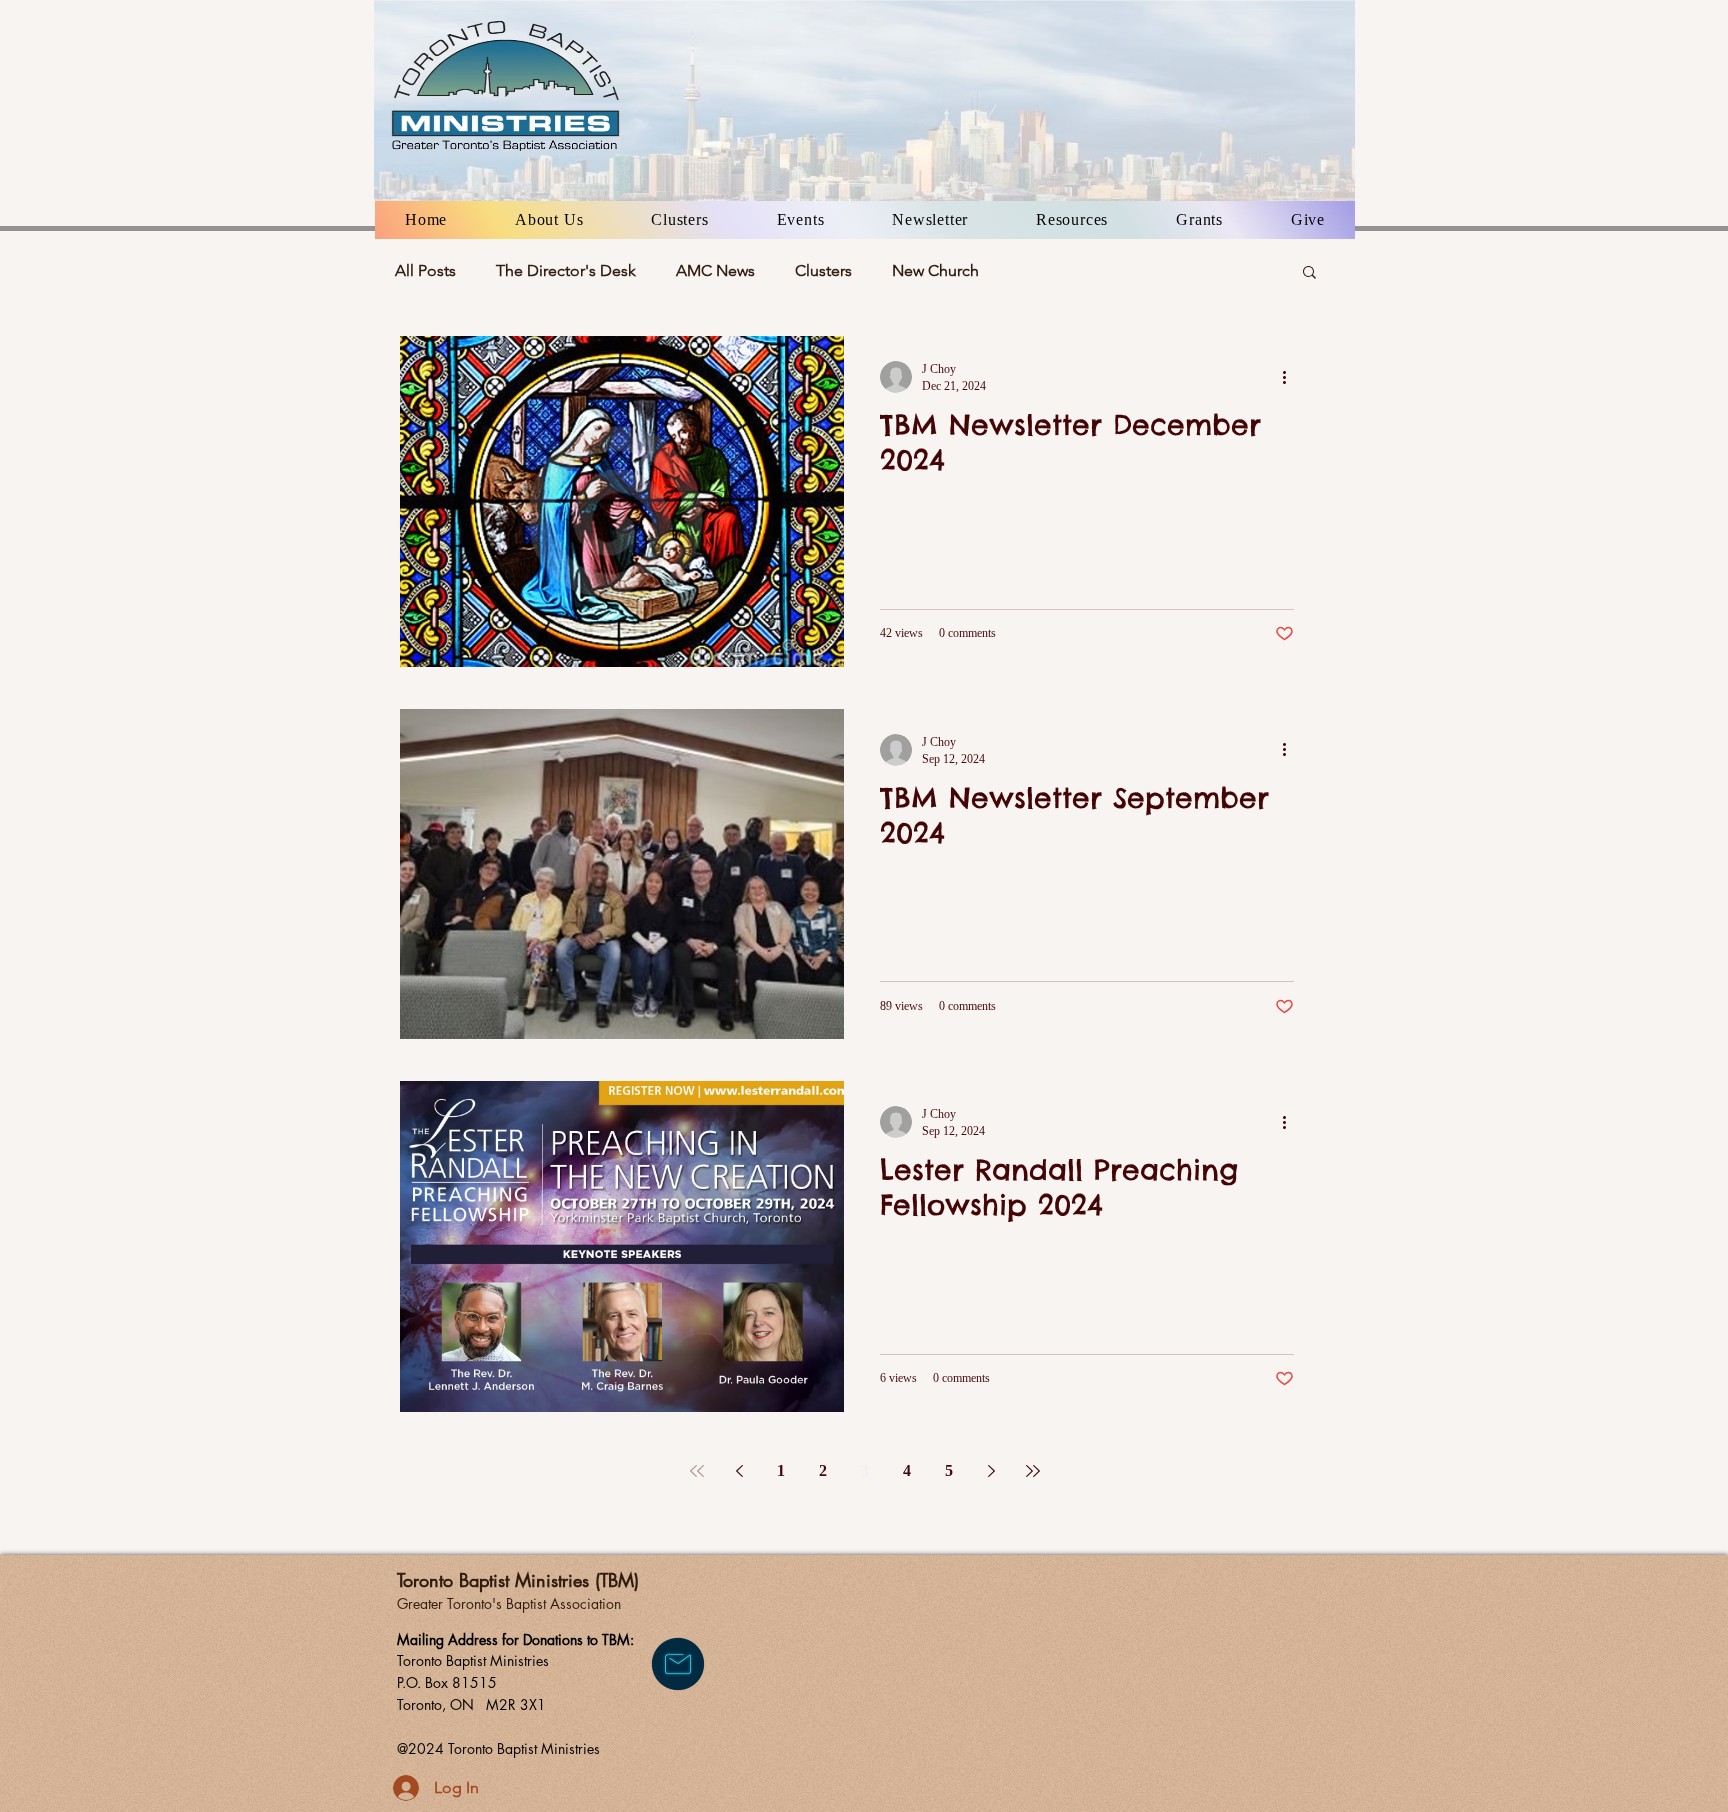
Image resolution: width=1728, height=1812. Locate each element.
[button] (549, 220)
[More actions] (1291, 377)
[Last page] (1033, 1471)
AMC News (715, 270)
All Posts (425, 270)
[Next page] (991, 1471)
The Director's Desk (566, 270)
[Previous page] (739, 1471)
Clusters (823, 270)
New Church (935, 270)
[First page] (697, 1471)
